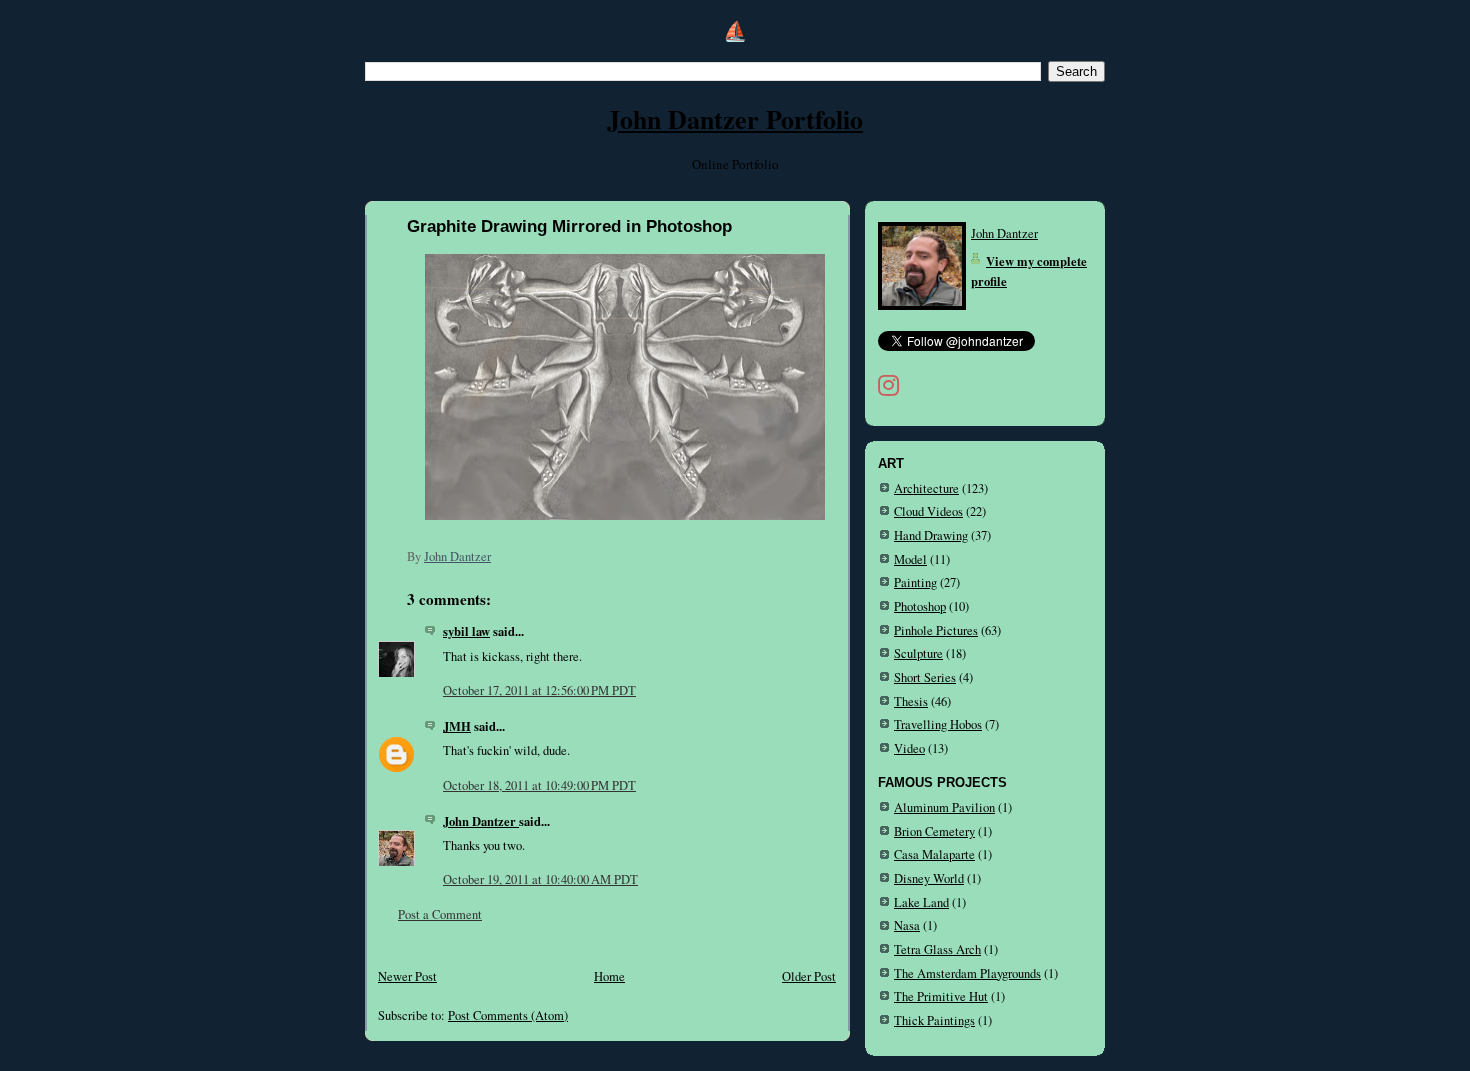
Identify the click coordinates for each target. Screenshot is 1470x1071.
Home (609, 976)
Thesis (911, 701)
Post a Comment (440, 914)
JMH (457, 726)
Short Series (925, 677)
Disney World (929, 878)
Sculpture (918, 653)
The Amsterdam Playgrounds (967, 973)
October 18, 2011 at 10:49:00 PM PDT (539, 785)
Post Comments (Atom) (508, 1015)
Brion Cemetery (934, 831)
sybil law (466, 631)
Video (909, 748)
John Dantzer (481, 821)
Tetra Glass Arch (937, 949)
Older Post (809, 976)
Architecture (926, 488)
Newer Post (407, 976)
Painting (915, 582)
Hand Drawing (931, 535)
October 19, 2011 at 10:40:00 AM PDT (540, 879)
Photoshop (920, 606)
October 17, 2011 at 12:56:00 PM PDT (539, 690)
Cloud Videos (928, 511)
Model (910, 559)
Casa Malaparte (934, 854)
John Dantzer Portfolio (735, 119)
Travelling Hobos (938, 724)
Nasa (907, 925)
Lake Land (921, 902)
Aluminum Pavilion (944, 807)
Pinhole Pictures (936, 630)
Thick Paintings (934, 1020)
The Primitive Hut (941, 996)
